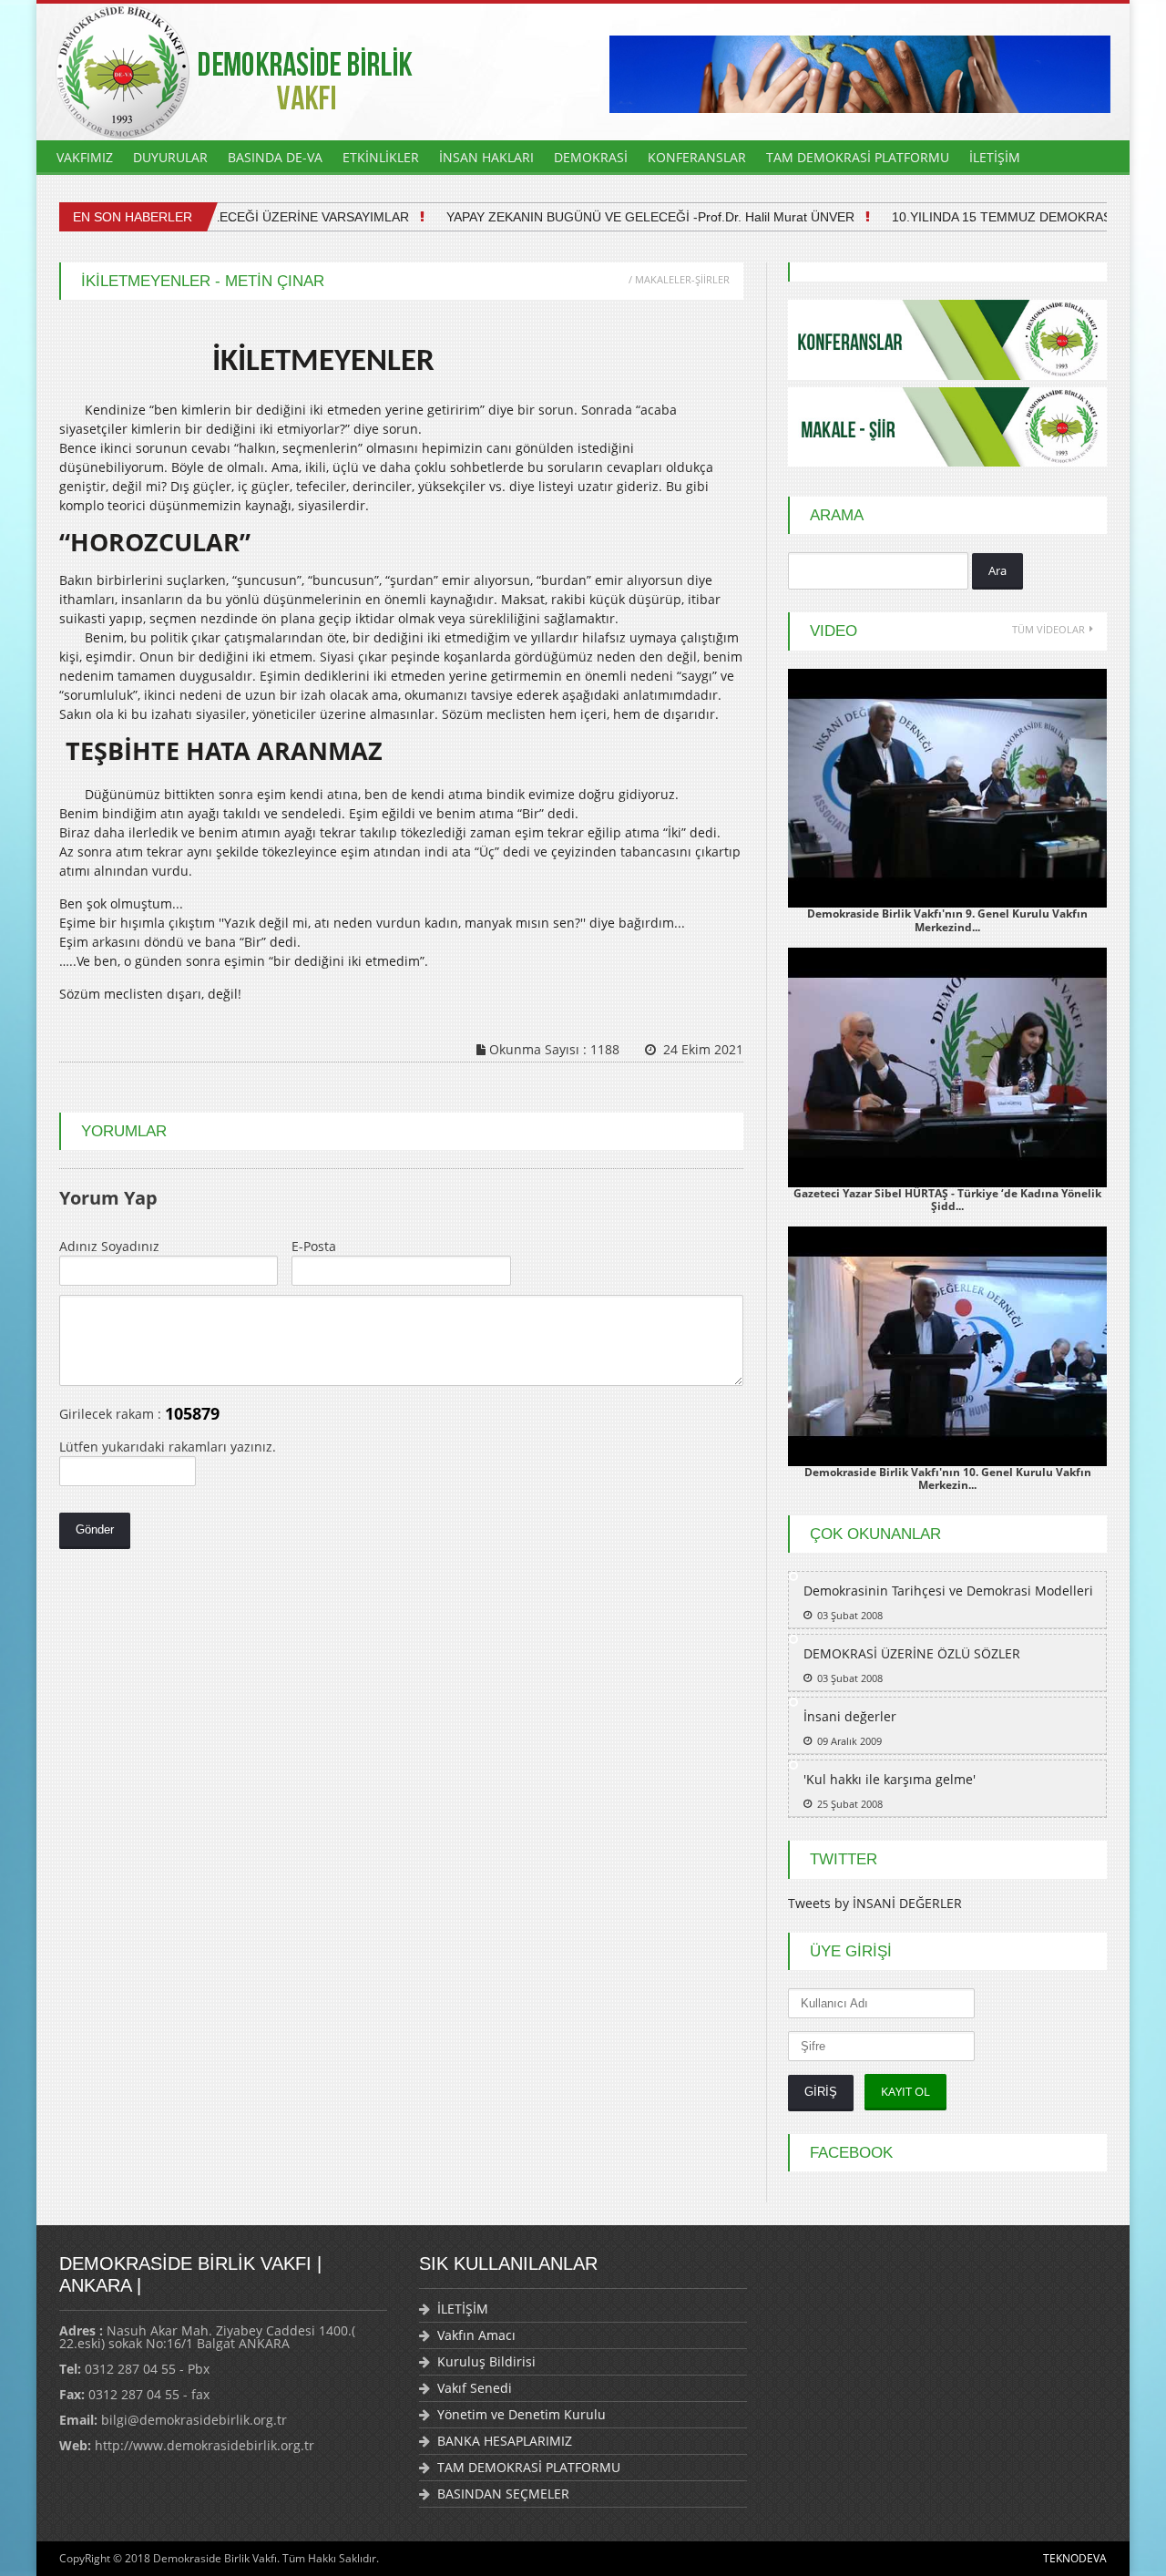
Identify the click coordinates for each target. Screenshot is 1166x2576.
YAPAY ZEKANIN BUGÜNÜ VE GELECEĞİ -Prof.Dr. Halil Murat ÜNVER (624, 217)
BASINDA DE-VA (275, 157)
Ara (997, 570)
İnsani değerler (850, 1716)
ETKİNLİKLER (381, 157)
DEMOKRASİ (591, 157)
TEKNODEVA (1075, 2558)
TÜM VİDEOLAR (1048, 629)
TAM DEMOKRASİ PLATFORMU (858, 157)
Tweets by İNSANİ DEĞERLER (875, 1903)
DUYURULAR (170, 157)
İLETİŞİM (995, 157)
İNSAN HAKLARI (486, 157)
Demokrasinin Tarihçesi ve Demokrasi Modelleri (948, 1591)
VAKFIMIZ (85, 157)
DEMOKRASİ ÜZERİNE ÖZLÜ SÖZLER (912, 1653)
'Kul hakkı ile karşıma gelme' (890, 1779)
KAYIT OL (905, 2091)
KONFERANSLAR (697, 157)
